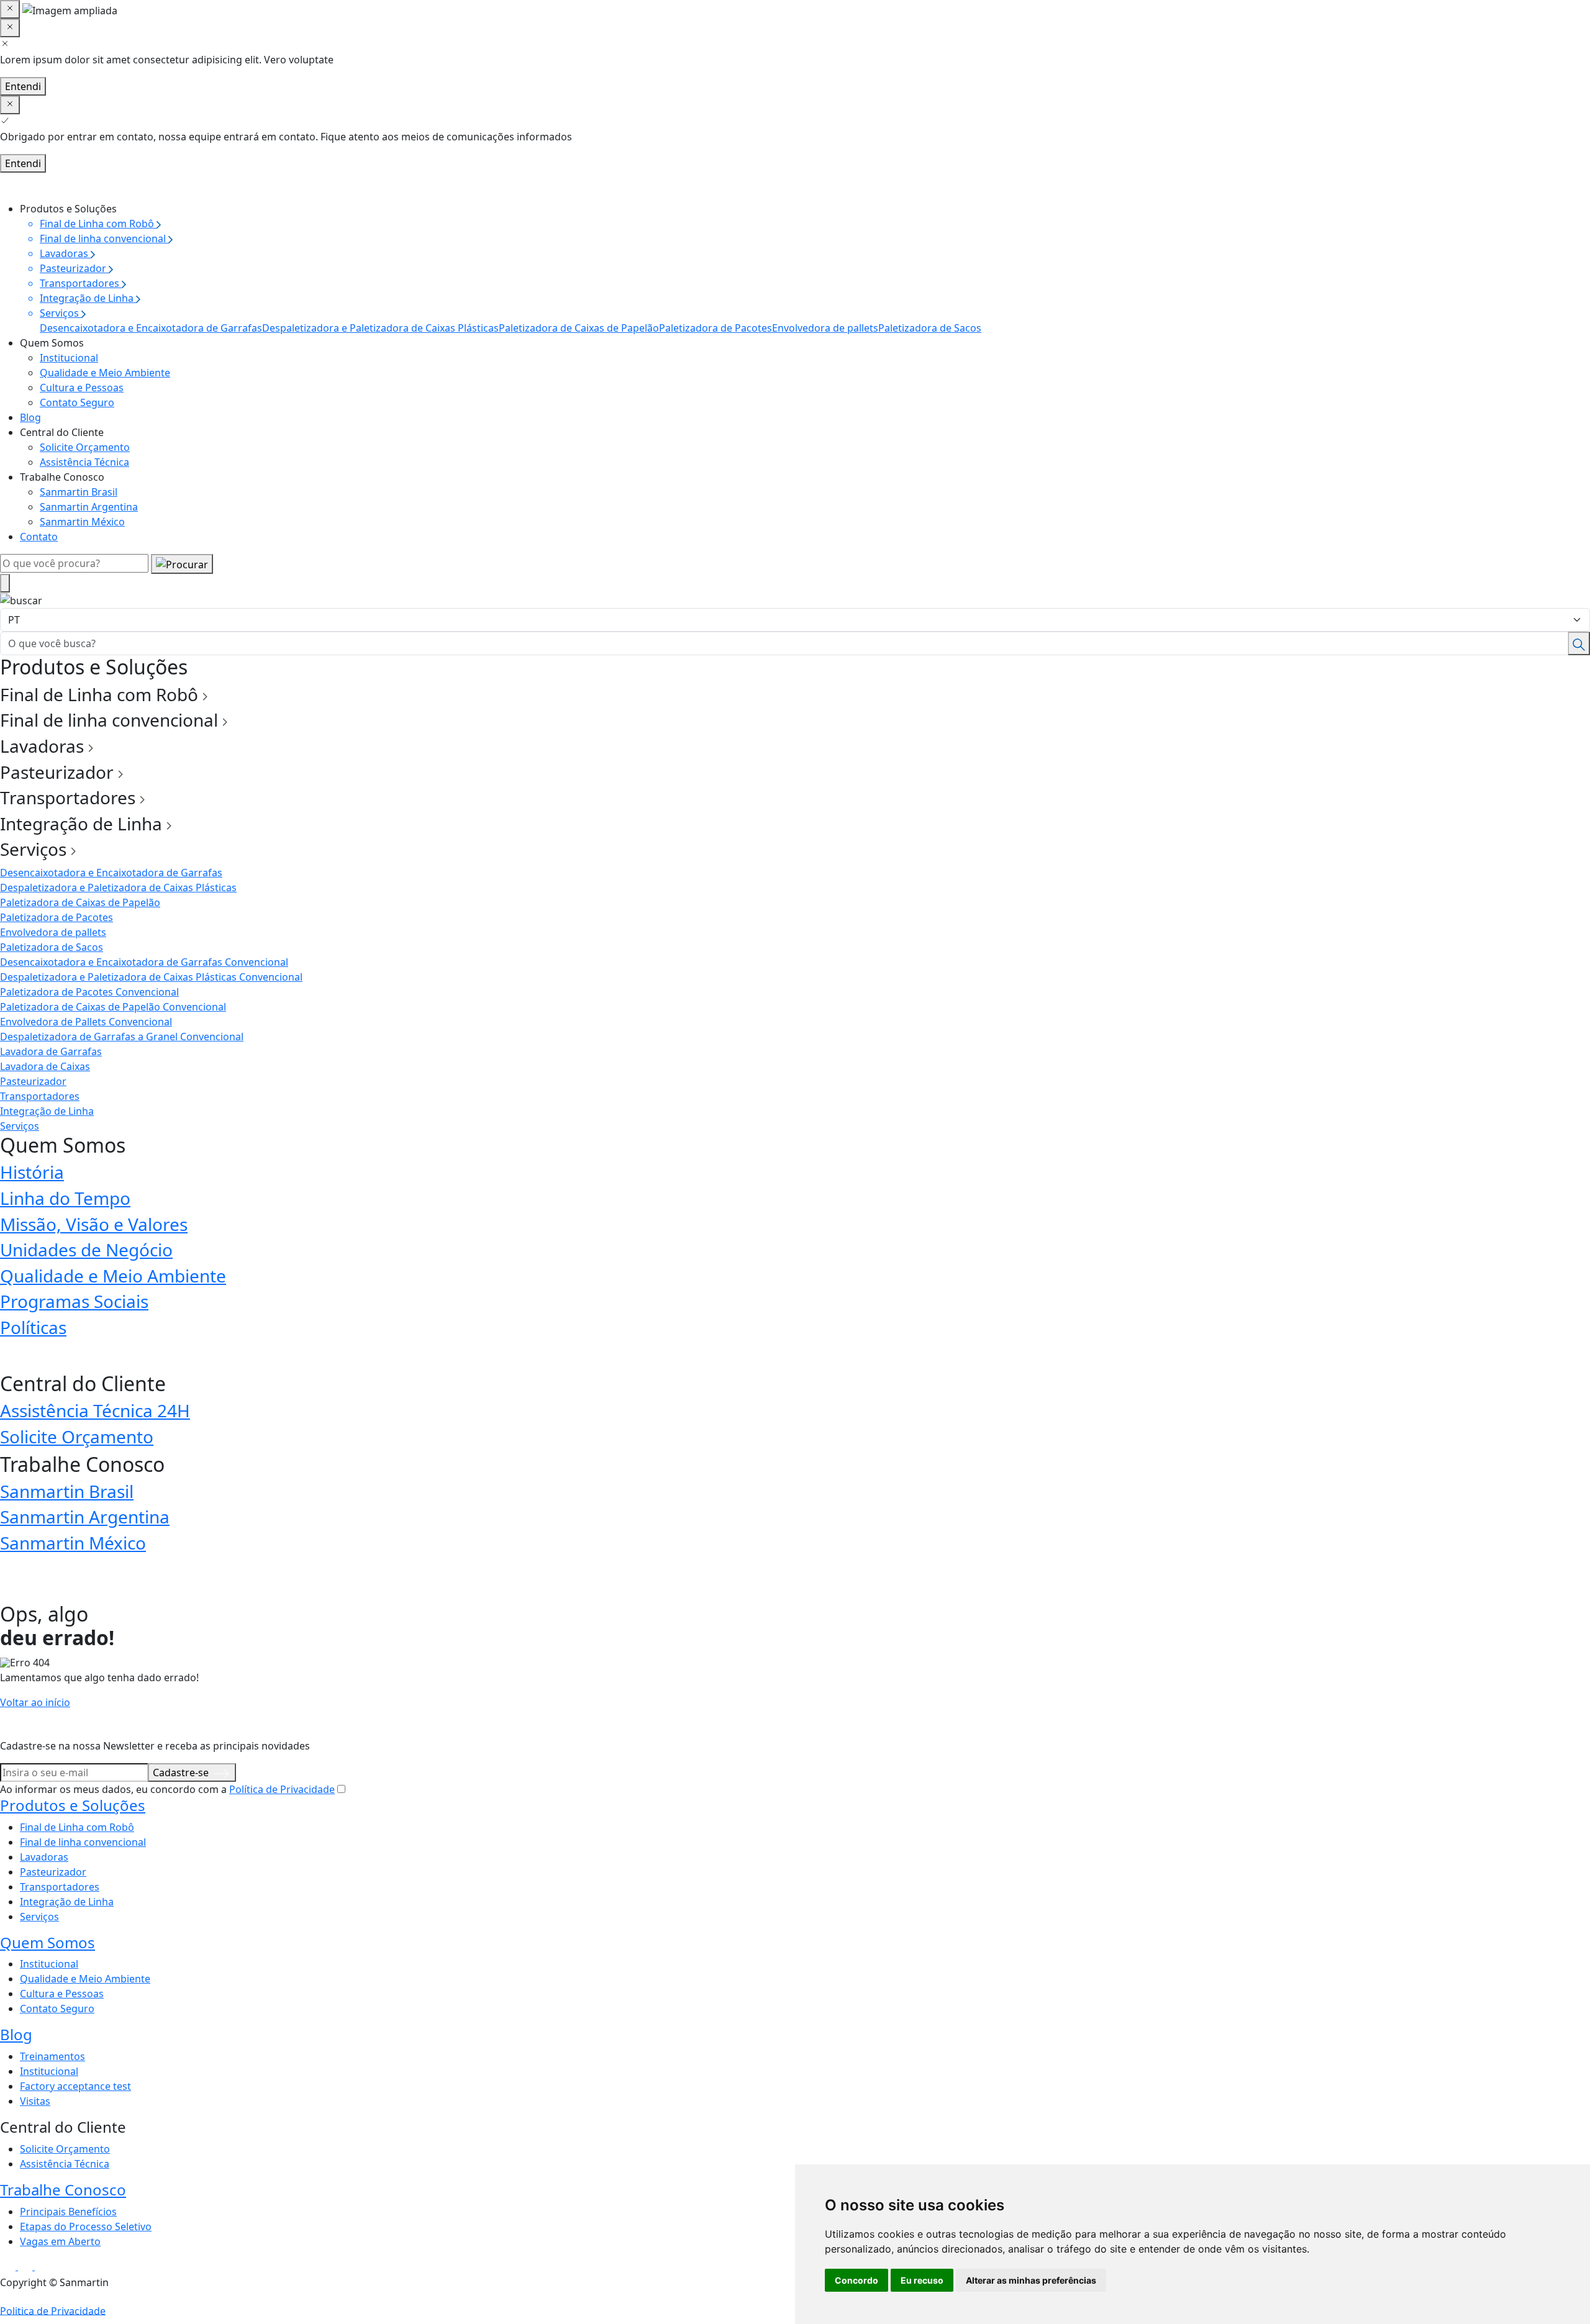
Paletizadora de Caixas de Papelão (579, 328)
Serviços (20, 1126)
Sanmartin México (82, 522)
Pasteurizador (33, 1081)
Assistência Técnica (84, 462)
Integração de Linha (47, 1111)
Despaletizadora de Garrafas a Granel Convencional (122, 1037)
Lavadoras (44, 1857)
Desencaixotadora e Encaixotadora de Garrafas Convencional (144, 962)
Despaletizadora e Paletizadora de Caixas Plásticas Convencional (151, 977)
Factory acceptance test (75, 2086)
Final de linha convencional (83, 1842)
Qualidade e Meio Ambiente (105, 373)
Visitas (35, 2101)
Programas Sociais (74, 1301)
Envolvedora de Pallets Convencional (86, 1022)
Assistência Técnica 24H (95, 1410)
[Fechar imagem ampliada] (10, 9)
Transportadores (40, 1096)
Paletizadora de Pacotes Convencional (89, 992)
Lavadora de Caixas (45, 1066)
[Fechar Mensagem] (10, 28)
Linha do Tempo (65, 1198)
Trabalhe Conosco (63, 2190)
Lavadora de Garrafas (51, 1051)
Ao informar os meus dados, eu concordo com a (167, 1789)
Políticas (33, 1327)
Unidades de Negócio (86, 1250)
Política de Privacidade (282, 1789)
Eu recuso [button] (922, 2280)
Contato (39, 537)
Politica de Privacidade (53, 2310)
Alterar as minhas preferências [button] (1031, 2280)
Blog (30, 417)
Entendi (23, 86)
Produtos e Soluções (73, 1805)
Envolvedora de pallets (825, 328)
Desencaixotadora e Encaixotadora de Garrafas (151, 328)
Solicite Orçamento (85, 447)
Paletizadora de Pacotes (715, 328)
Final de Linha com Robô (77, 1827)
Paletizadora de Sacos (930, 328)
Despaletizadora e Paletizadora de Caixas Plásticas (380, 328)
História (32, 1172)
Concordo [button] (856, 2280)
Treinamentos (52, 2056)
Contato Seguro (77, 402)
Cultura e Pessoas (82, 388)
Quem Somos (48, 1942)
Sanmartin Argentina (89, 507)
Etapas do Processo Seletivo (86, 2226)
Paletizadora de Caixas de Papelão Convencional (113, 1007)
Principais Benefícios (68, 2212)
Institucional (69, 358)
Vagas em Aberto (60, 2241)
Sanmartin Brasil (79, 492)
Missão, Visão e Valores (94, 1224)
